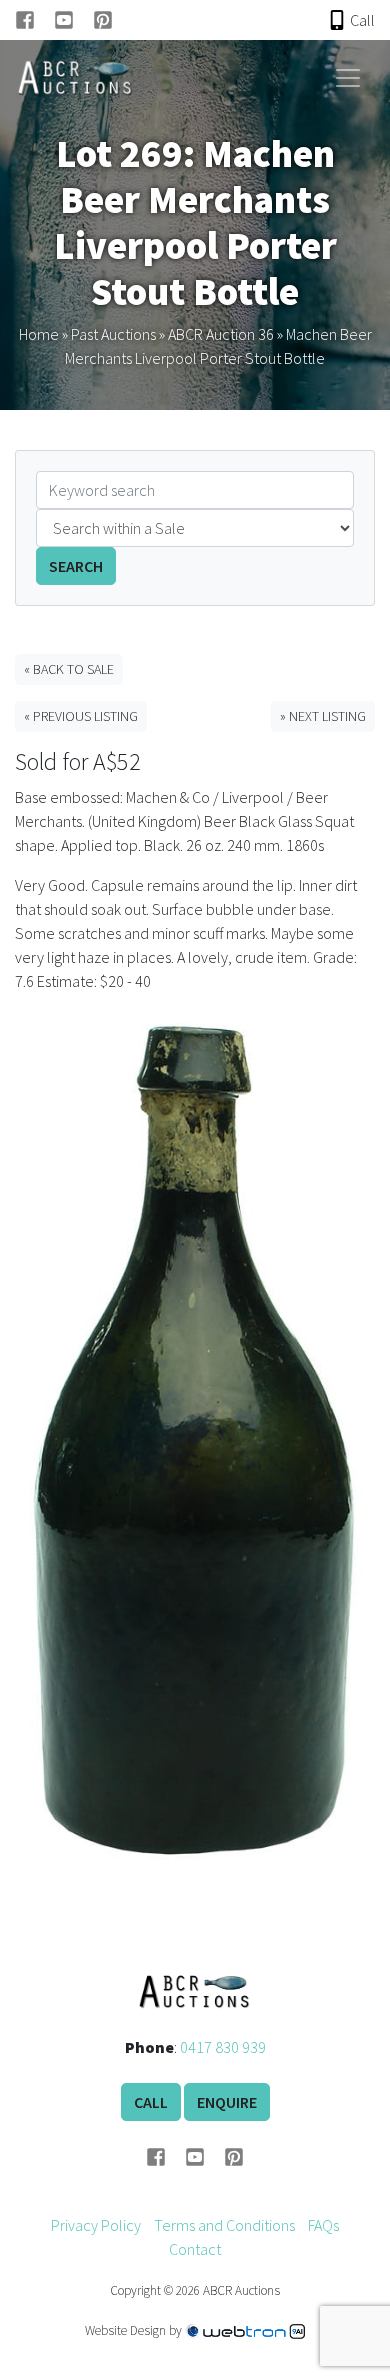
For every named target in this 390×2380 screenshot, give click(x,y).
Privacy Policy (96, 2225)
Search (76, 566)
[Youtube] (73, 20)
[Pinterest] (103, 20)
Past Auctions (113, 334)
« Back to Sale (69, 669)
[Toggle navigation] (348, 78)
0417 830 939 (223, 2047)
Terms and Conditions (224, 2225)
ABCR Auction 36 (221, 334)
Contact (195, 2249)
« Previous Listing (81, 716)
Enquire (227, 2102)
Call (151, 2102)
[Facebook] (34, 20)
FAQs (323, 2225)
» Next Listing (323, 716)
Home (39, 334)
